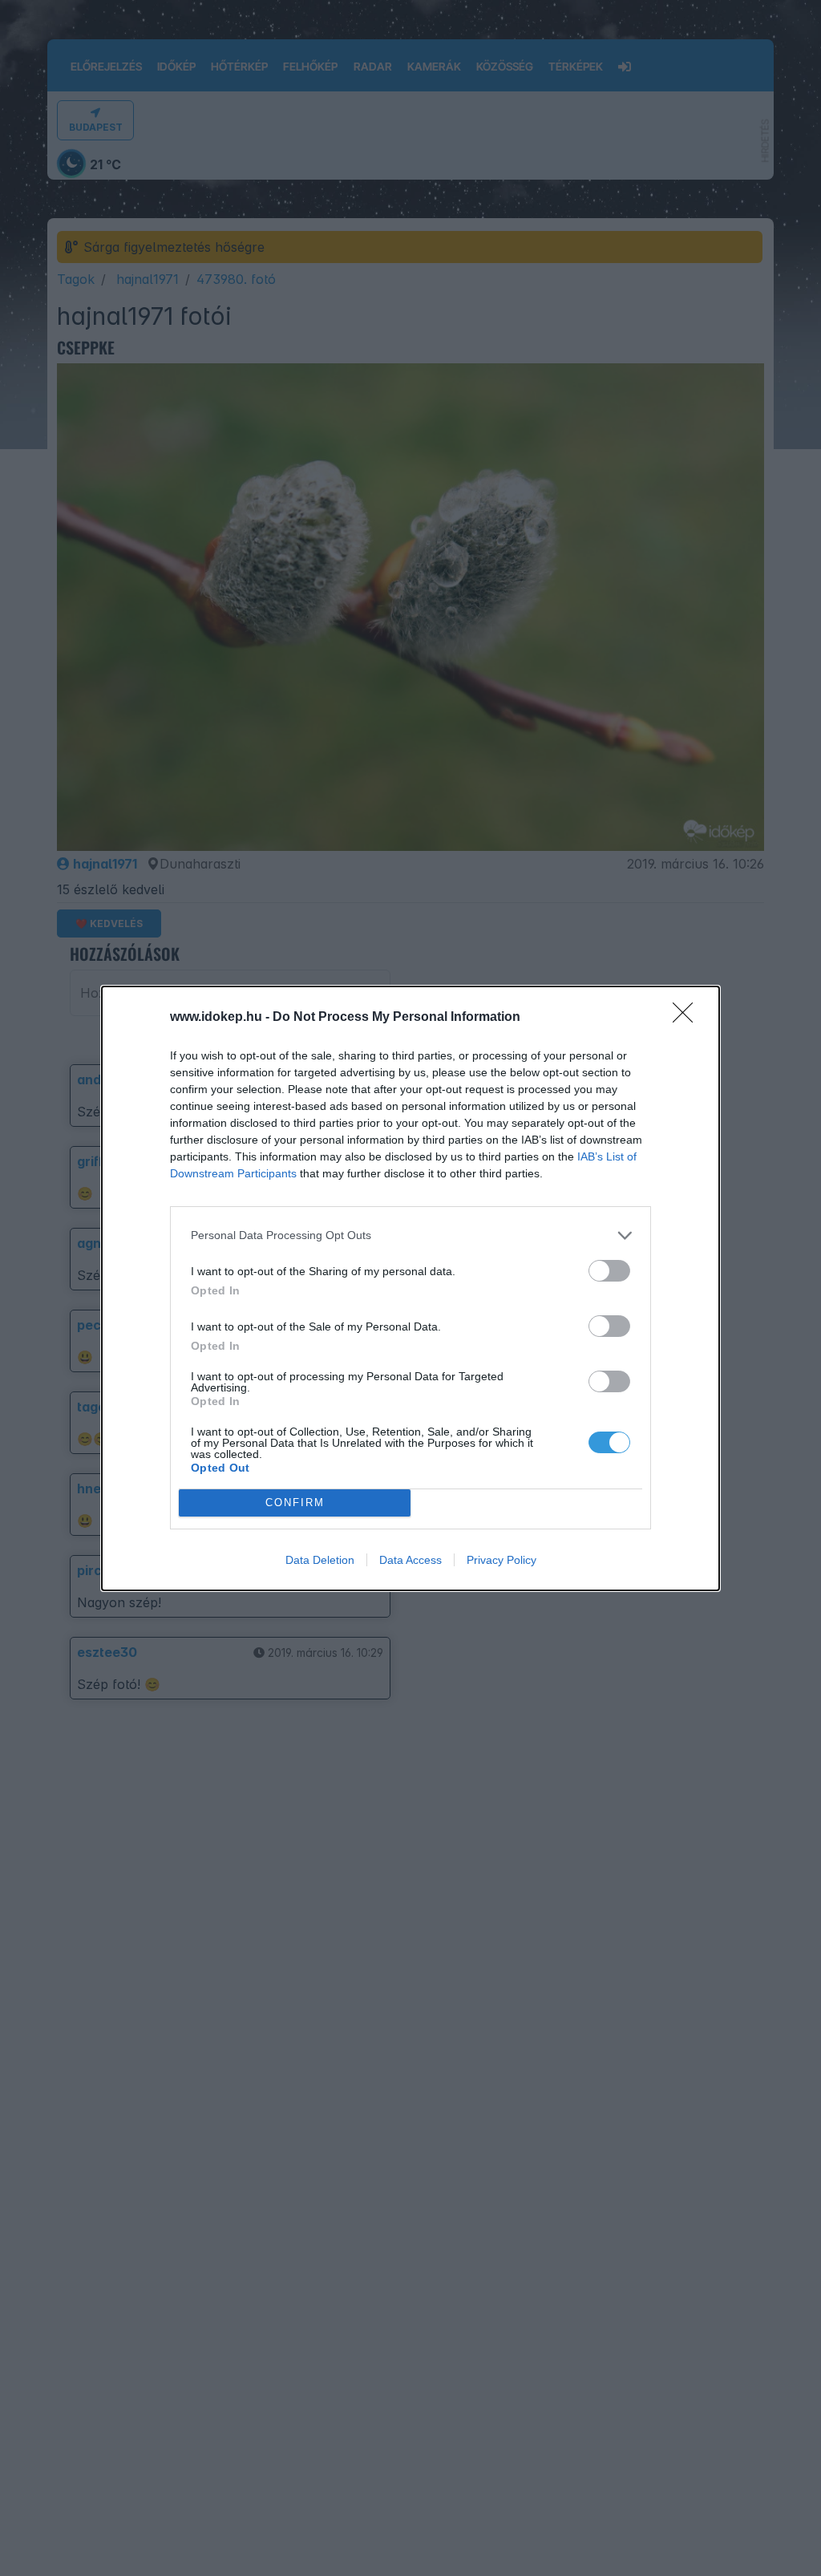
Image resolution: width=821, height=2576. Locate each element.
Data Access (410, 1560)
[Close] (688, 1018)
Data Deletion (320, 1560)
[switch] (609, 1271)
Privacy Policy (501, 1560)
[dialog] (410, 1288)
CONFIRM (295, 1503)
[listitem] (410, 1235)
